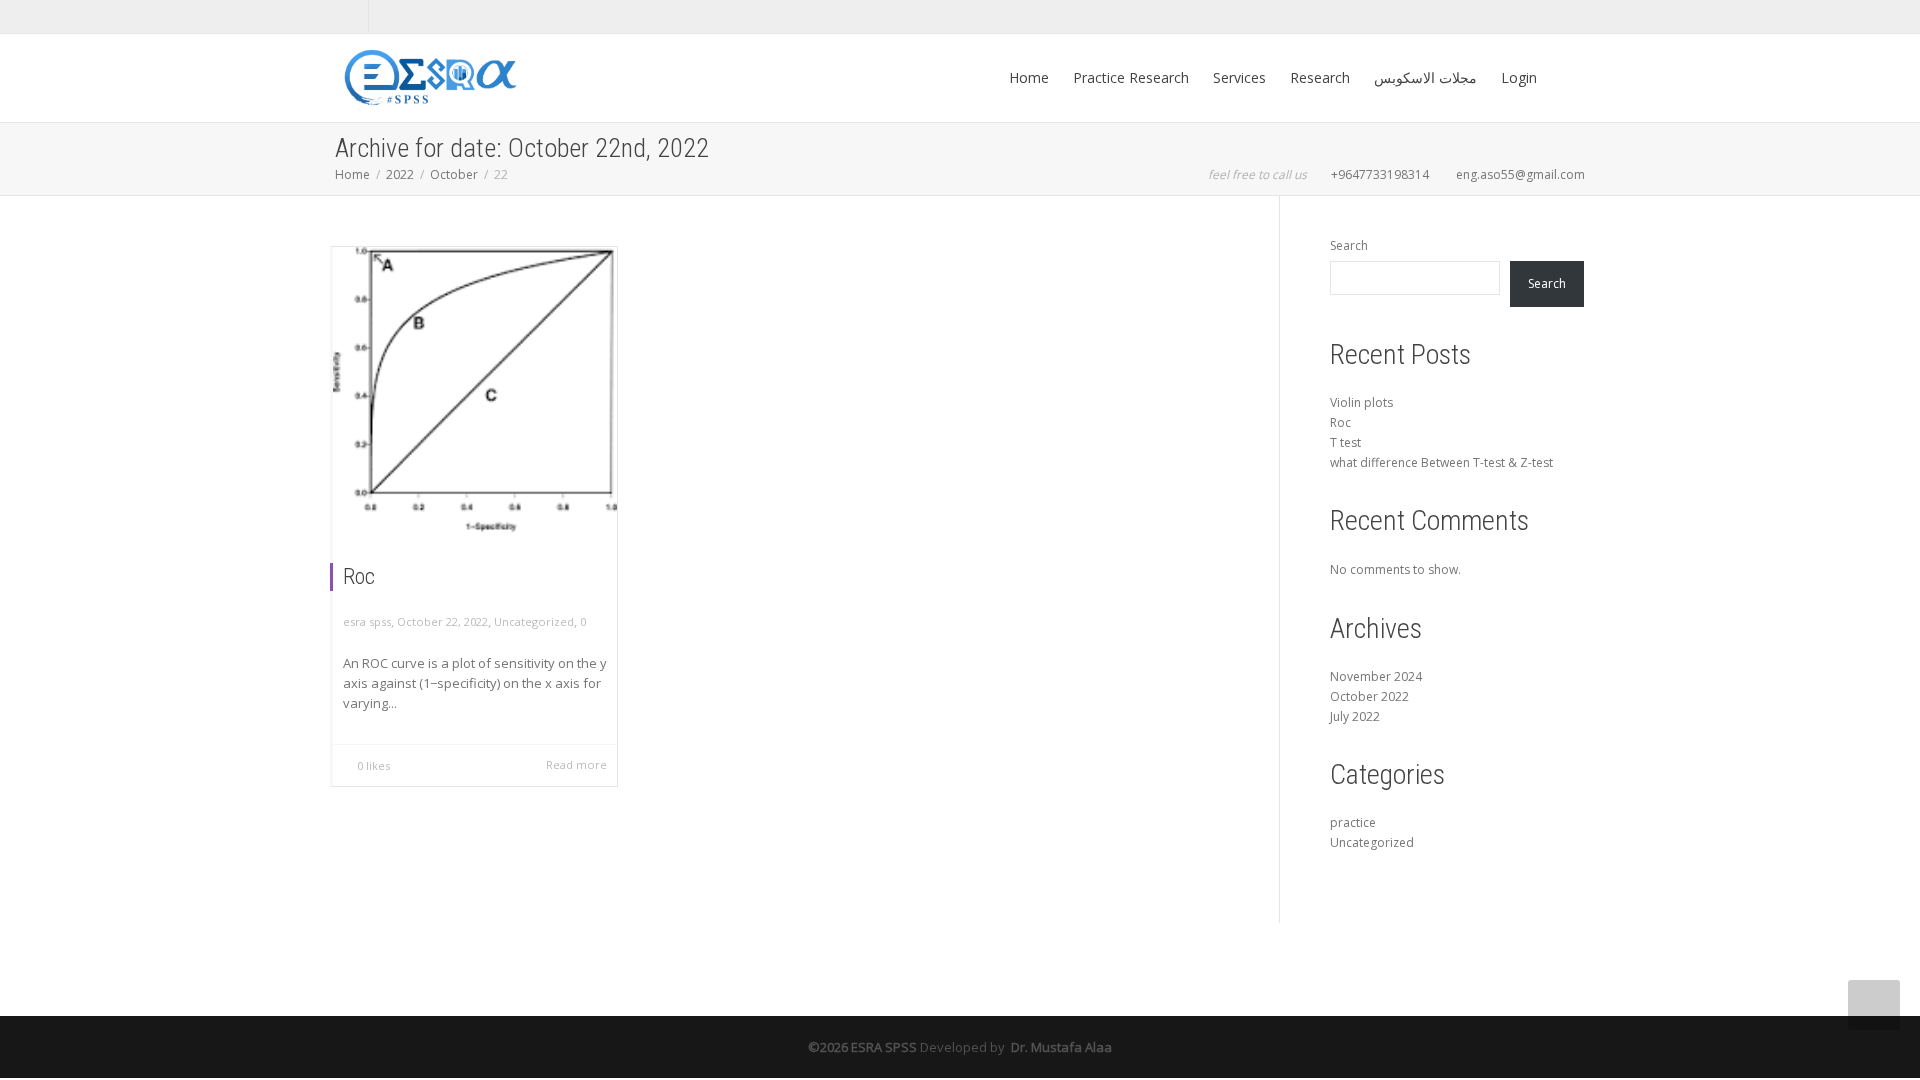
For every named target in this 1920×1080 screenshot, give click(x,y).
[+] (475, 390)
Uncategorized (534, 621)
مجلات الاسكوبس (1425, 77)
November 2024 (1376, 676)
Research (1320, 77)
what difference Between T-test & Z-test (1441, 462)
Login (1519, 77)
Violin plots (1361, 402)
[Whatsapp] (352, 16)
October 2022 (1369, 696)
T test (1345, 442)
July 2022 (1355, 716)
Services (1239, 77)
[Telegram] (386, 16)
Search (1349, 245)
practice (1353, 822)
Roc (359, 576)
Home (1029, 77)
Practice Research (1131, 77)
